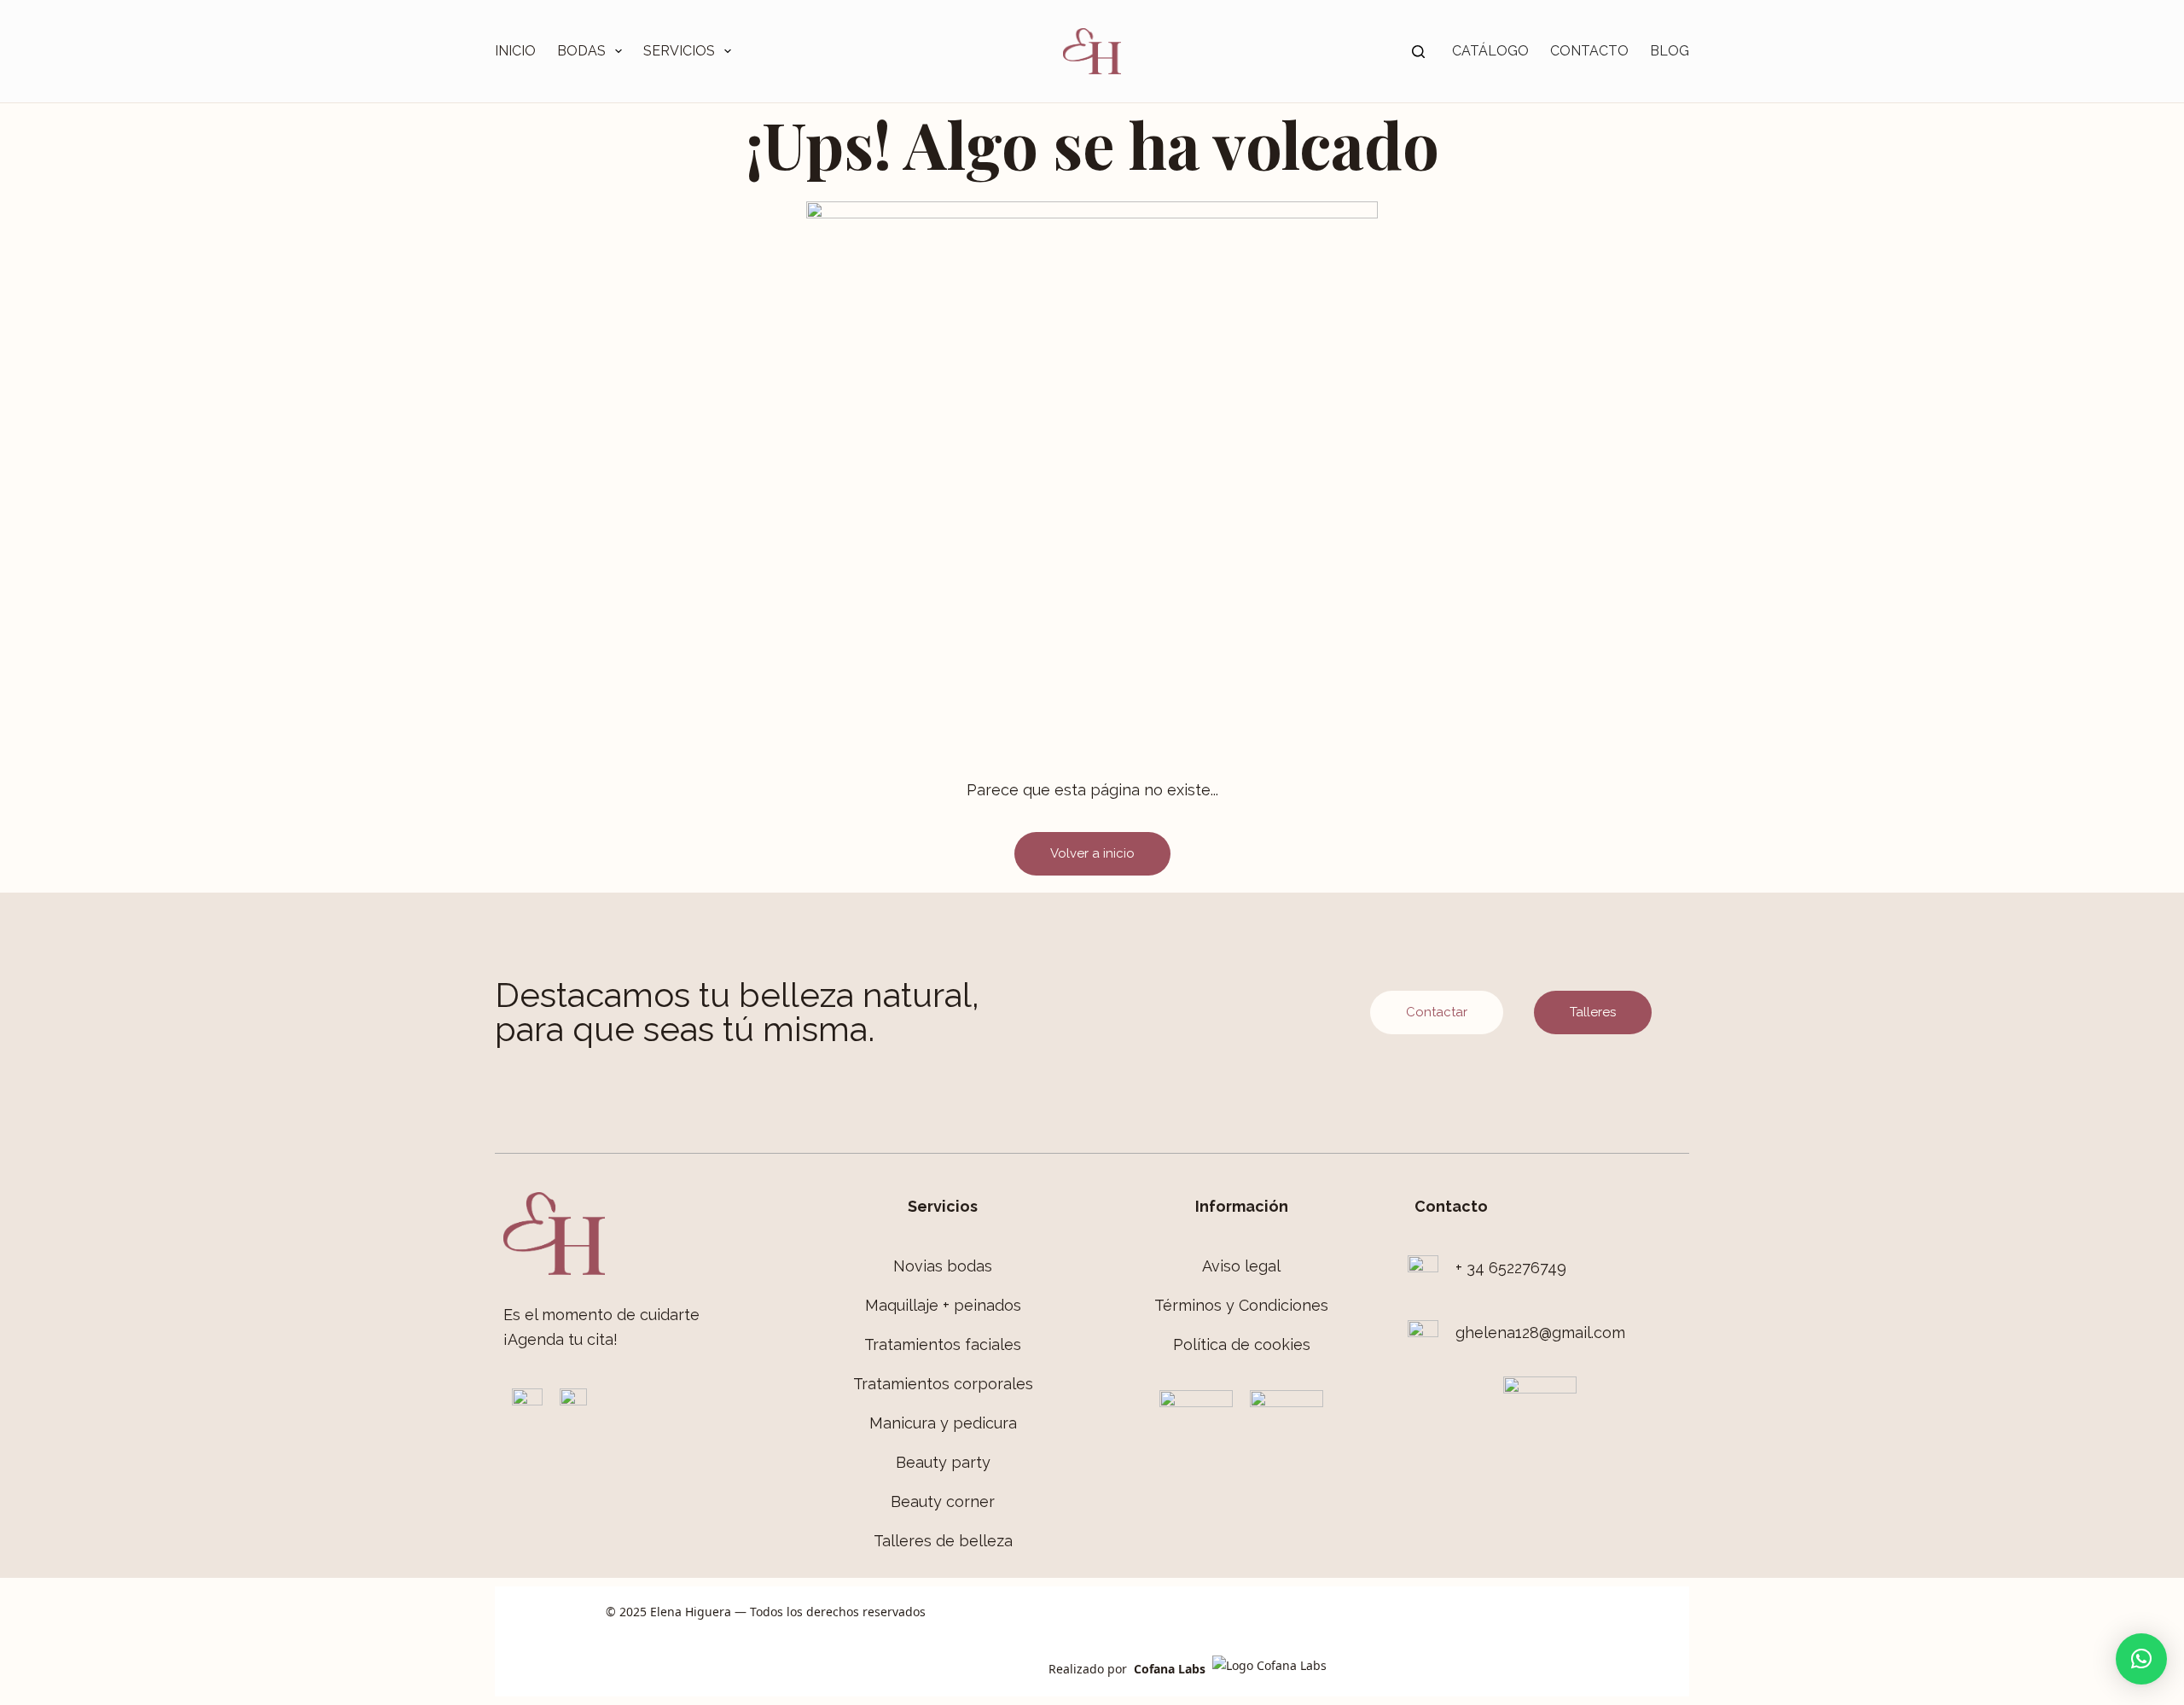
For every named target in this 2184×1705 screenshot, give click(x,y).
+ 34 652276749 (1511, 1268)
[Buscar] (1418, 52)
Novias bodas (943, 1266)
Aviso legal (1241, 1266)
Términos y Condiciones (1241, 1305)
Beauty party (943, 1462)
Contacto (1589, 51)
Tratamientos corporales (943, 1384)
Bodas (581, 51)
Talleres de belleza (943, 1541)
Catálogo (1490, 51)
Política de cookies (1242, 1344)
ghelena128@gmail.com (1540, 1333)
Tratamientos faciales (943, 1344)
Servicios (679, 51)
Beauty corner (943, 1501)
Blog (1670, 51)
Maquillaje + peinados (943, 1305)
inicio (515, 51)
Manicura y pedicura (943, 1423)
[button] (2141, 1659)
